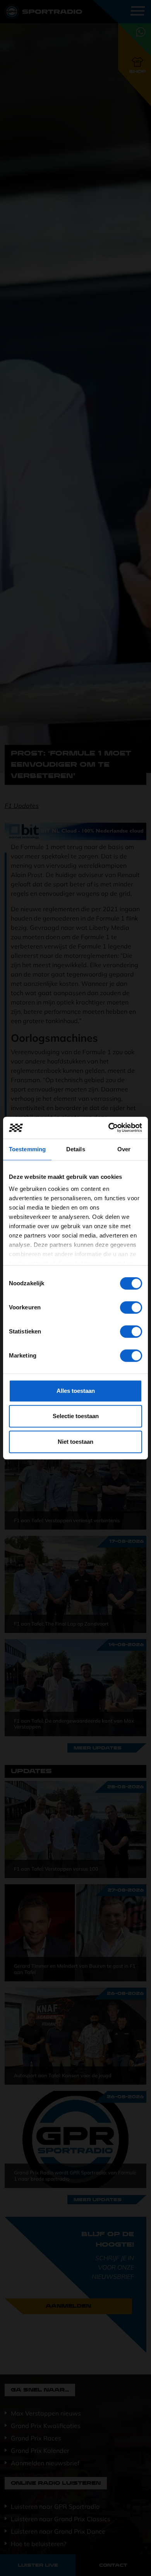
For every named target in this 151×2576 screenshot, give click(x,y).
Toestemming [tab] (27, 1149)
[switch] (131, 1307)
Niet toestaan (75, 1442)
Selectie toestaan (76, 1416)
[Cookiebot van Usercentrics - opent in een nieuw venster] (109, 1128)
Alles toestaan (76, 1391)
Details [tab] (76, 1149)
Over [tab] (124, 1149)
